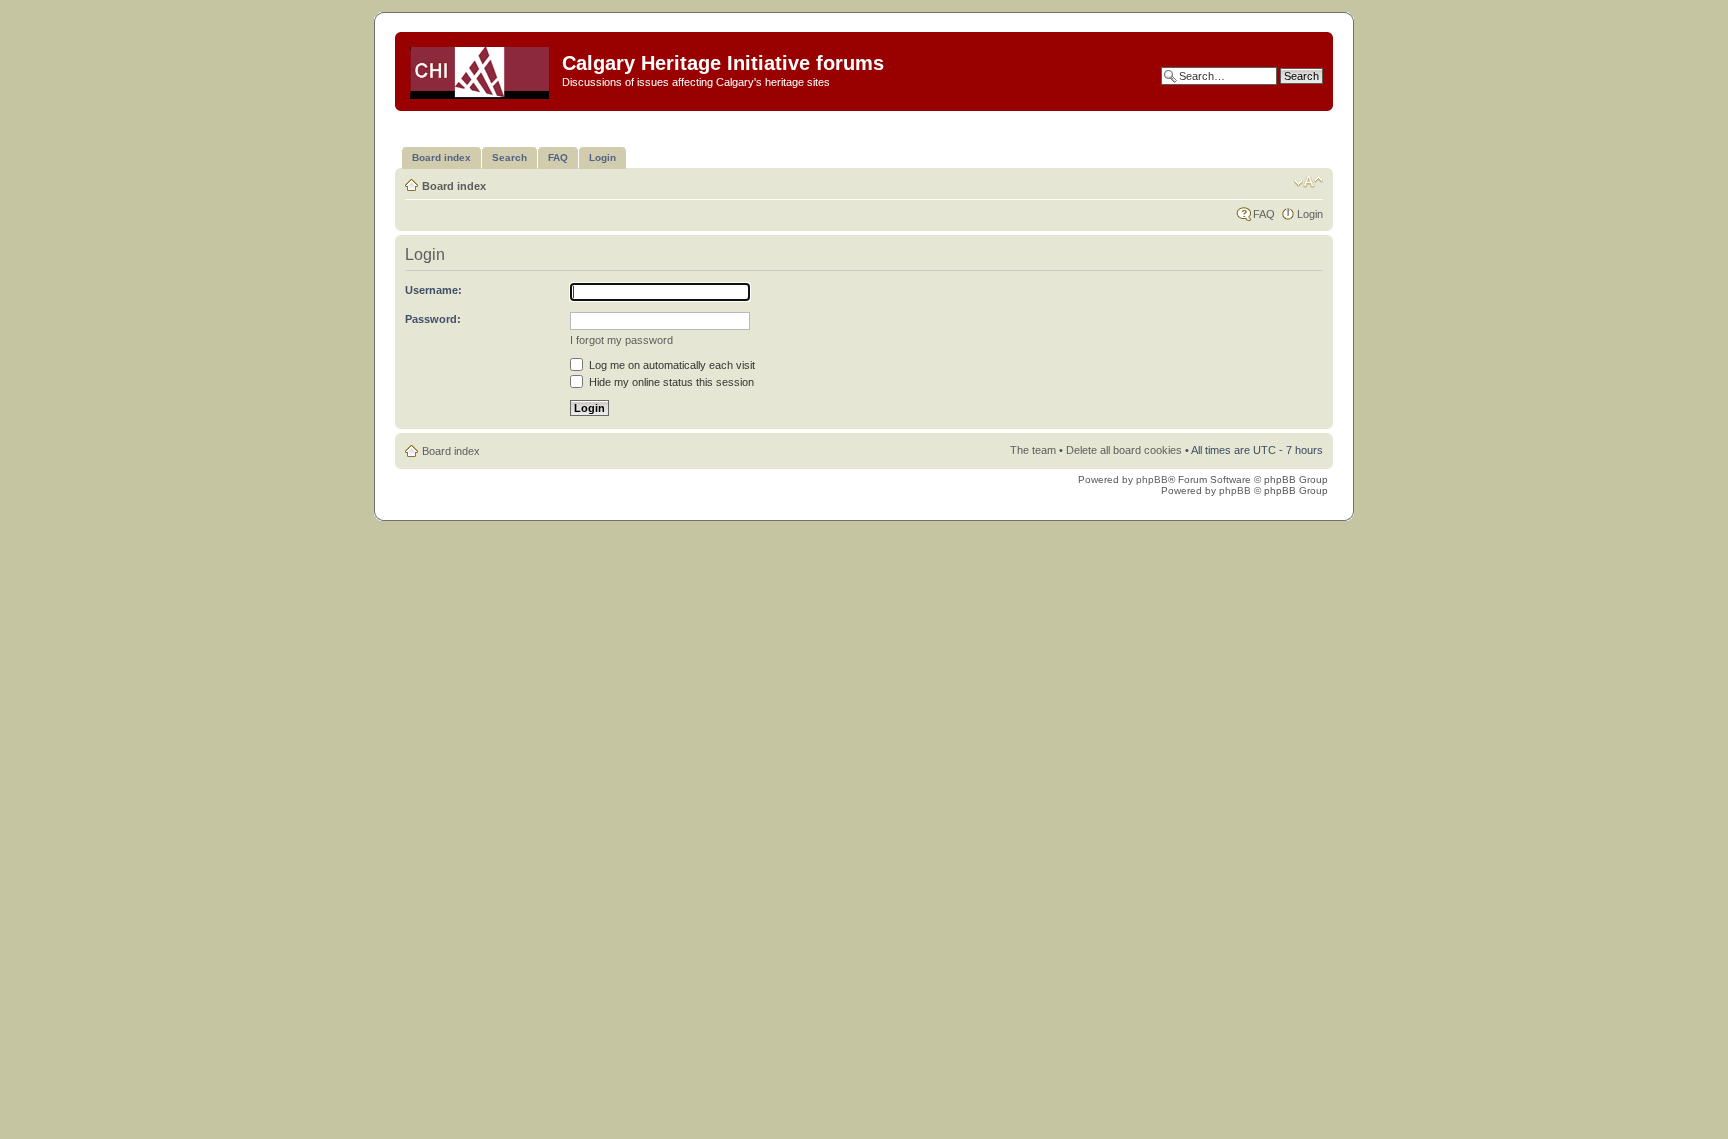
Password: (433, 319)
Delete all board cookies (1124, 450)
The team (1033, 450)
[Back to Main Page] (481, 69)
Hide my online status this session (670, 382)
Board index (454, 186)
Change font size (1308, 182)
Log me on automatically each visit (670, 365)
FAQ (1264, 214)
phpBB (1152, 479)
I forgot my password (621, 340)
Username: (433, 290)
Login (1310, 214)
